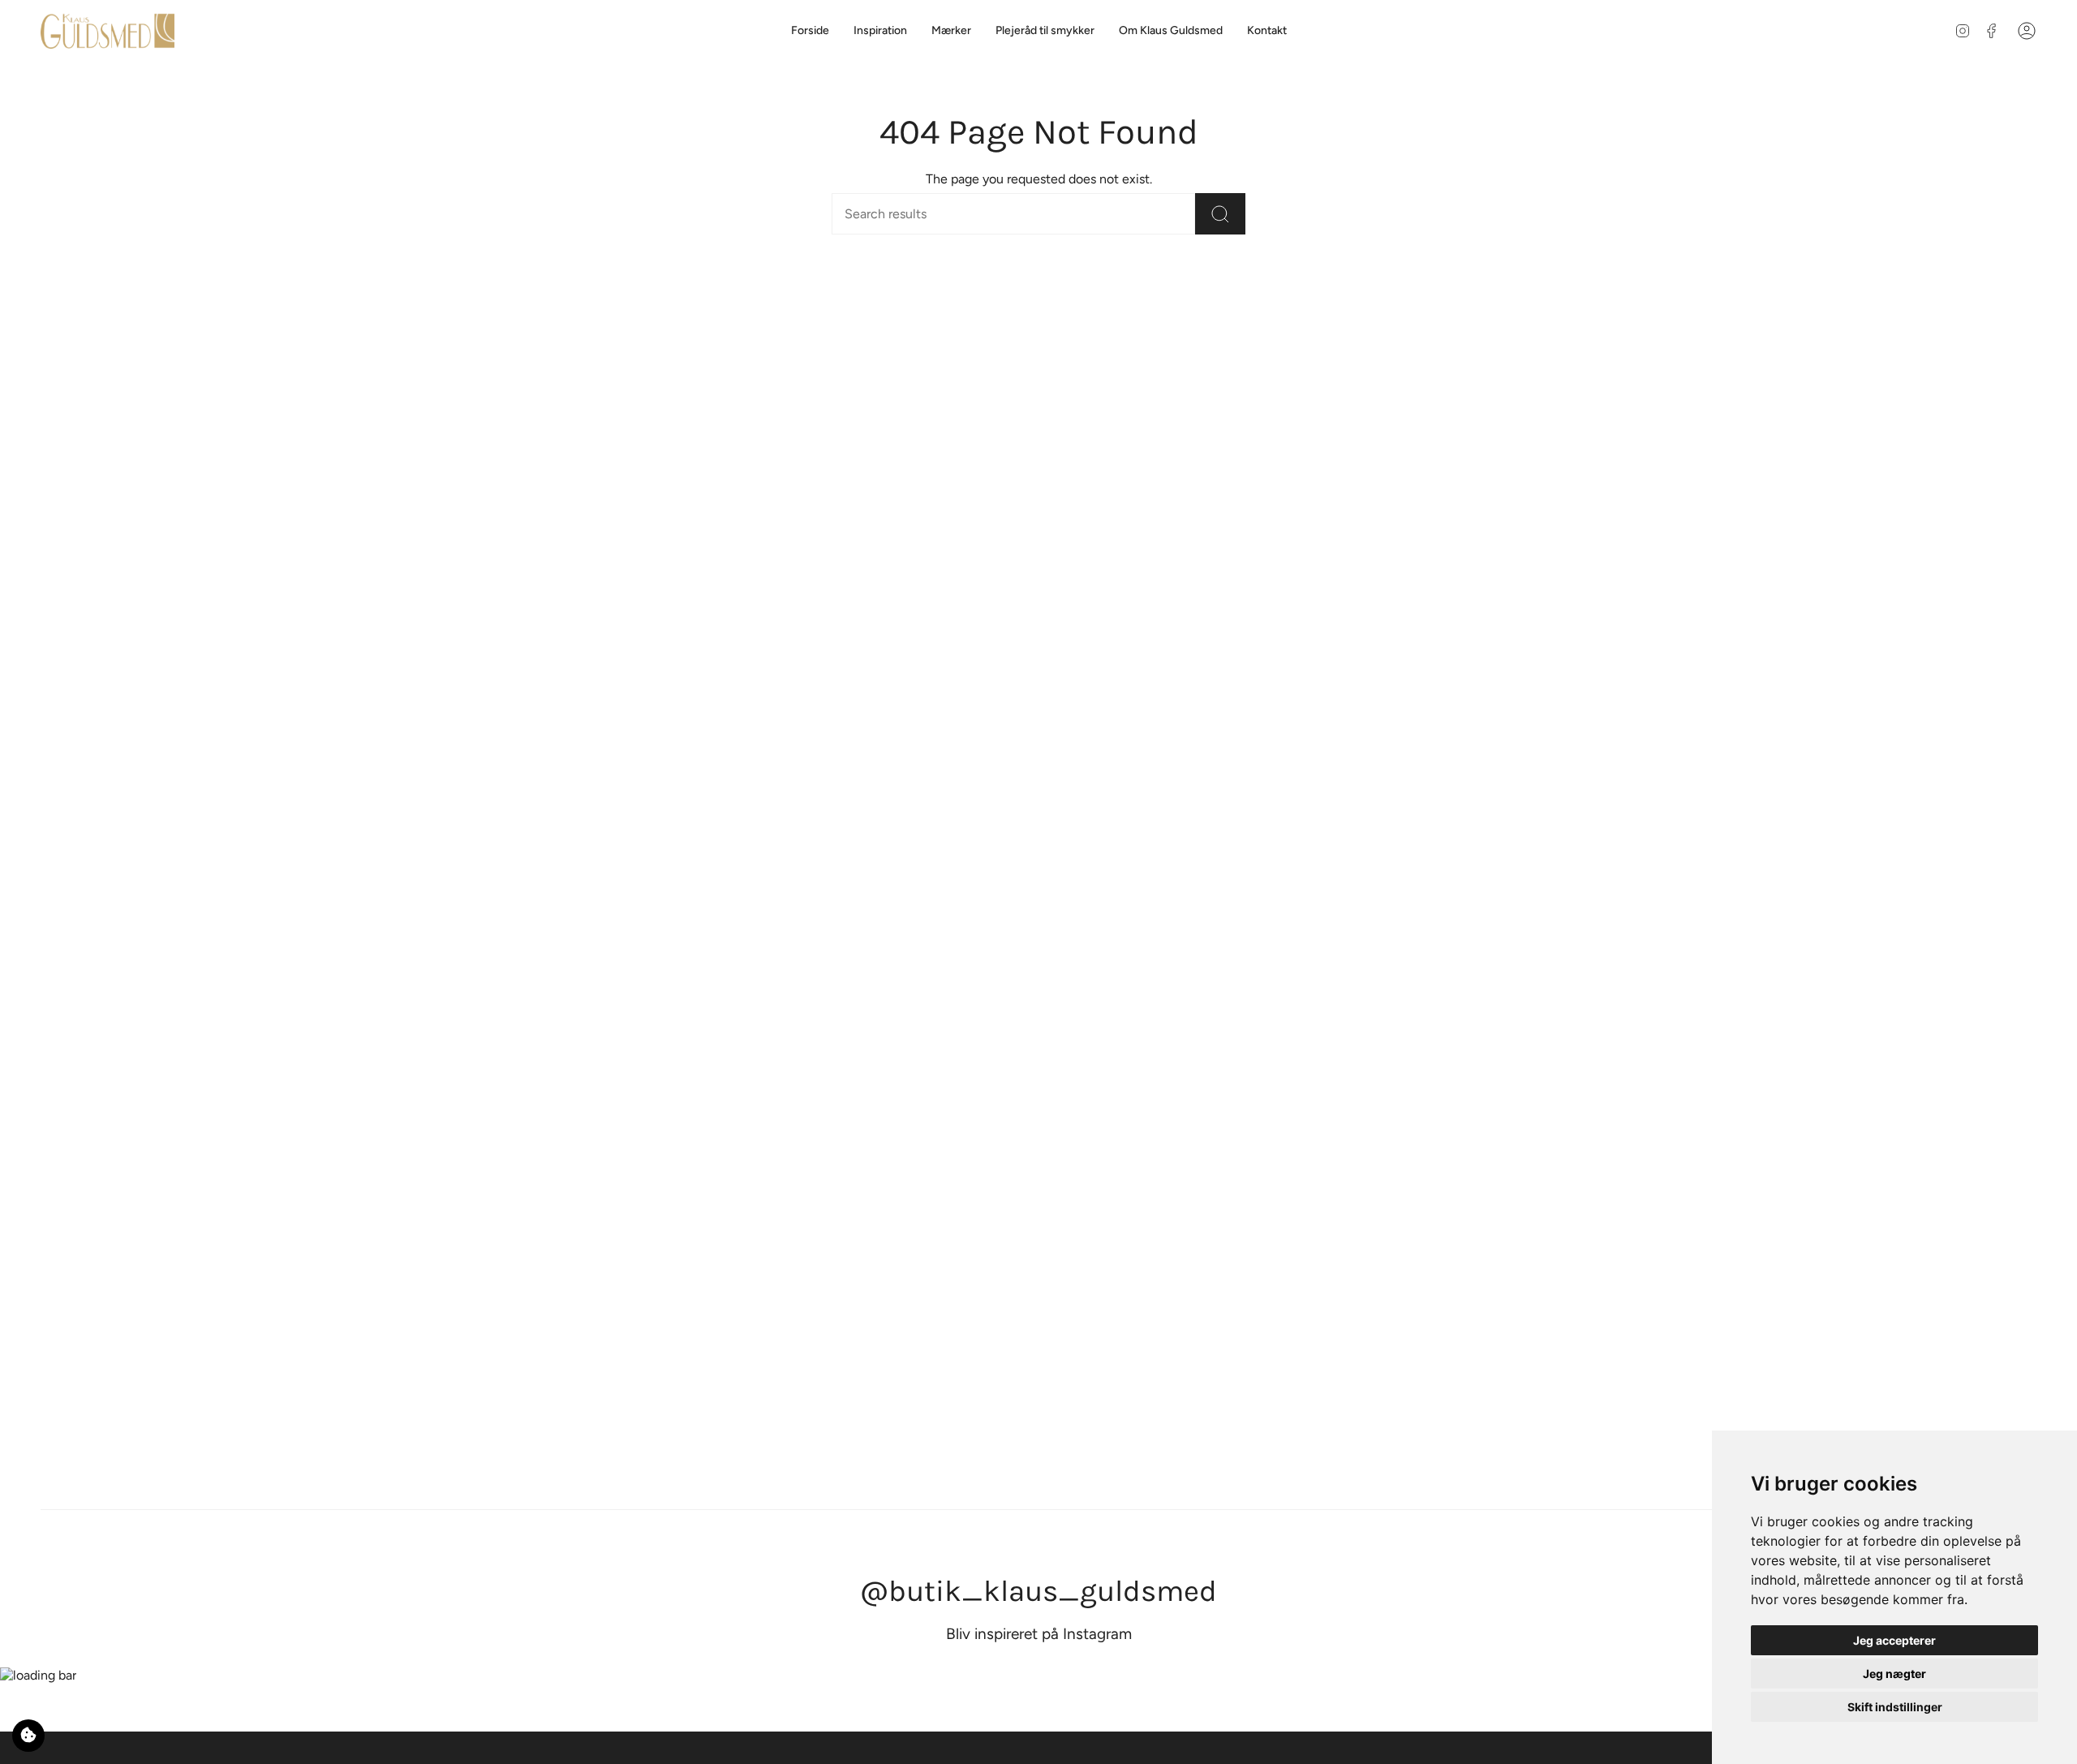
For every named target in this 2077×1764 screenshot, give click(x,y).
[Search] (1220, 214)
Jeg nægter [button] (1894, 1674)
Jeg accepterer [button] (1894, 1640)
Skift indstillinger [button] (1895, 1707)
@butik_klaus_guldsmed (1038, 1591)
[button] (951, 31)
